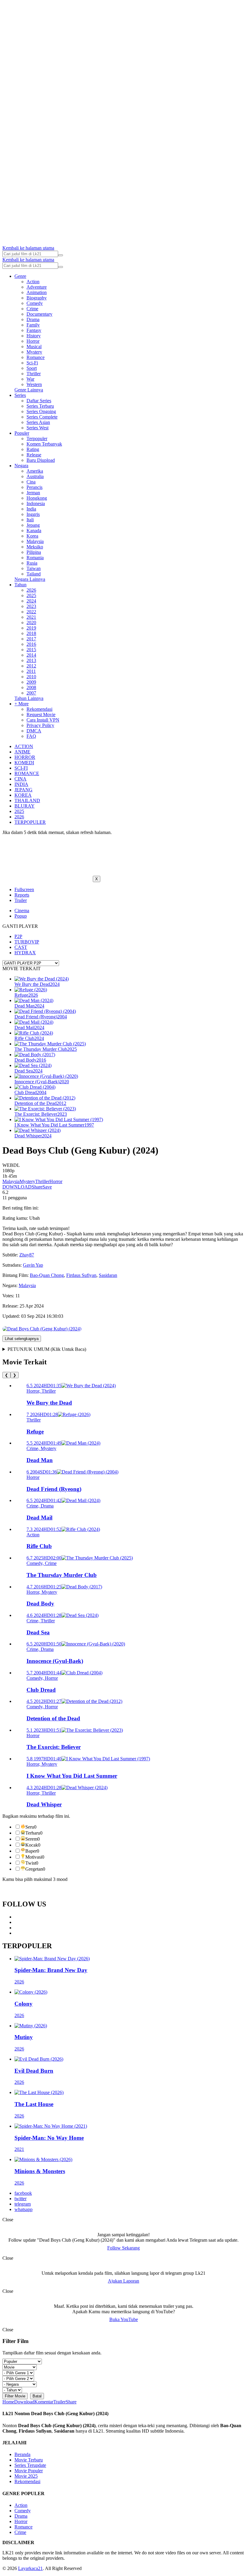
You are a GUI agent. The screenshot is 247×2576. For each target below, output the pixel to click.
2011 (31, 671)
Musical (34, 347)
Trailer (21, 900)
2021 (31, 617)
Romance (36, 357)
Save (47, 1187)
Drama (33, 319)
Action (33, 282)
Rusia (32, 563)
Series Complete (42, 417)
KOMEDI (24, 763)
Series (20, 395)
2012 (31, 666)
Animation (37, 292)
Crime (32, 309)
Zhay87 (27, 1255)
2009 (31, 682)
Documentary (39, 314)
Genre (20, 276)
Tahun (20, 585)
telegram (23, 2204)
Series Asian (38, 422)
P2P (18, 936)
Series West (38, 428)
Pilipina (34, 552)
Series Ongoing (41, 411)
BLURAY (25, 806)
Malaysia (35, 541)
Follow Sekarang (123, 2248)
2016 (31, 644)
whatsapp (23, 2209)
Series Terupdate (30, 2465)
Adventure (37, 287)
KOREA (23, 795)
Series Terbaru (40, 406)
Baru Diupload (41, 460)
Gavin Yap (33, 1265)
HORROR (25, 757)
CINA (20, 779)
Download (24, 2402)
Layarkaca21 (30, 2568)
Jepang (33, 525)
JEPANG (23, 790)
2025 (31, 595)
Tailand (34, 574)
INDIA (21, 784)
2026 (31, 590)
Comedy (35, 303)
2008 (31, 687)
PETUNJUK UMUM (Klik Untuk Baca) (47, 1349)
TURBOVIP (27, 942)
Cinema (22, 911)
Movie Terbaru (29, 2460)
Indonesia (36, 503)
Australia (35, 476)
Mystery (34, 352)
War (30, 379)
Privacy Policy (40, 725)
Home (8, 2402)
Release (34, 455)
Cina (31, 482)
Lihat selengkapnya (22, 1339)
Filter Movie (15, 2396)
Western (34, 384)
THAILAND (27, 800)
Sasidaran (108, 1275)
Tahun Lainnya (29, 698)
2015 (31, 650)
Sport (32, 368)
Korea (32, 536)
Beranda (22, 2454)
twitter (20, 2199)
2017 (31, 639)
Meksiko (35, 547)
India (31, 509)
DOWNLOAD (17, 1187)
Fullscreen (24, 889)
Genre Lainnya (29, 390)
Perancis (34, 487)
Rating (33, 449)
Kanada (34, 531)
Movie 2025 (26, 2476)
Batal (37, 2396)
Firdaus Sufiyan (81, 1275)
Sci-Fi (32, 363)
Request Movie (41, 715)
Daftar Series (39, 401)
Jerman (33, 493)
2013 (31, 660)
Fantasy (34, 330)
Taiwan (34, 568)
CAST (21, 947)
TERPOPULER (30, 822)
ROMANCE (27, 773)
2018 (31, 633)
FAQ (31, 736)
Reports (22, 895)
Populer (22, 433)
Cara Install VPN (43, 720)
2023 (31, 606)
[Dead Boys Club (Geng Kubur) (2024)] (42, 1329)
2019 (31, 628)
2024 (31, 601)
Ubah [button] (34, 1218)
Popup (21, 916)
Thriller (34, 374)
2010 (31, 677)
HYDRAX (25, 953)
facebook (23, 2193)
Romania (35, 558)
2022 (31, 612)
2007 (31, 693)
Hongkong (37, 498)
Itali (30, 520)
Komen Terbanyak (44, 444)
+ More (22, 704)
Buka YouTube (124, 2319)
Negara (21, 466)
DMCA (34, 731)
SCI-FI (21, 768)
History (34, 336)
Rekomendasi (39, 709)
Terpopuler (37, 439)
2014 (31, 655)
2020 (31, 623)
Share (37, 1187)
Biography (37, 298)
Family (33, 325)
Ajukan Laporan (123, 2281)
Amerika (35, 471)
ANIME (22, 752)
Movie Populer (29, 2471)
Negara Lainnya (30, 579)
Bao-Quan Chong (47, 1275)
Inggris (33, 514)
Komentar (44, 2402)
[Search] (61, 255)
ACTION (24, 746)
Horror (33, 341)
